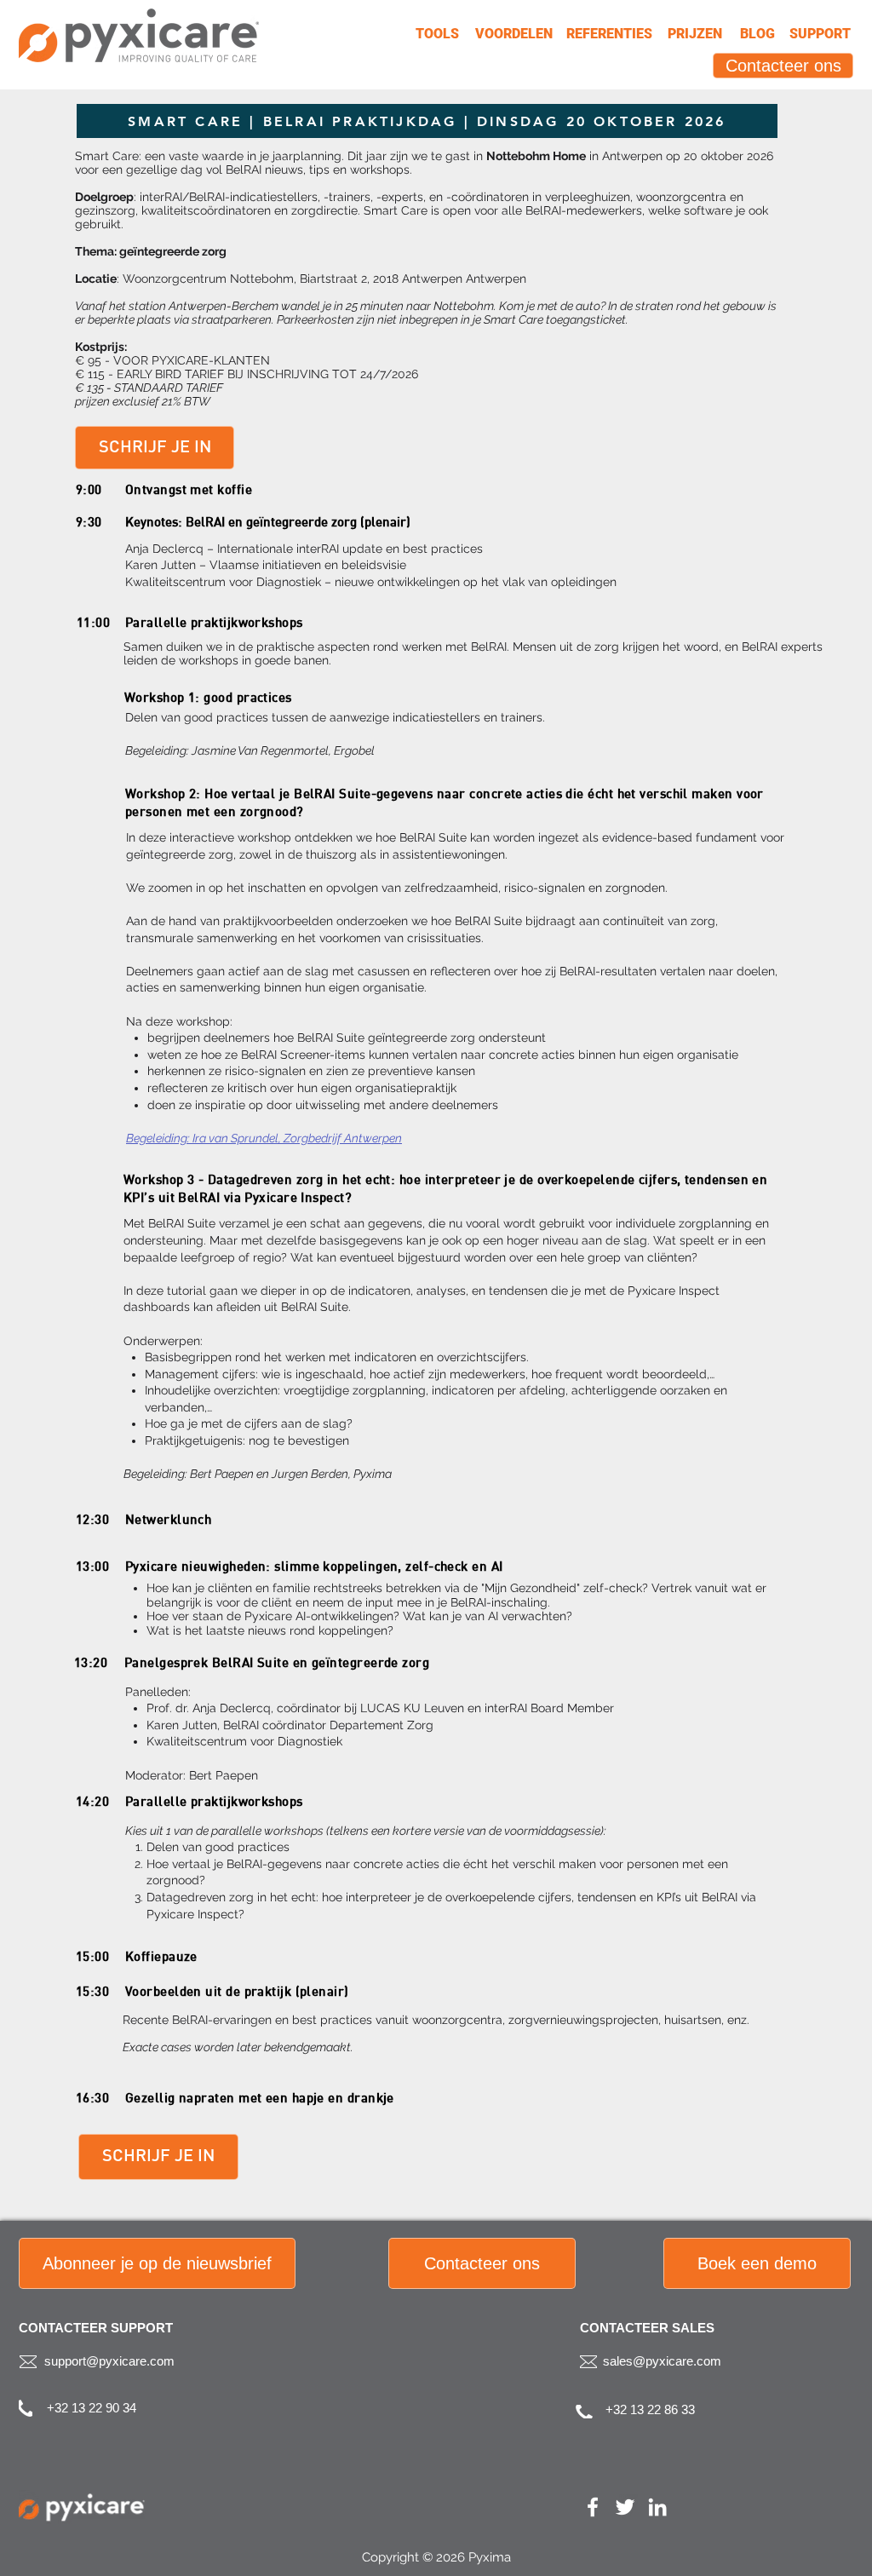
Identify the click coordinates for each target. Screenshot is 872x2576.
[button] (157, 2263)
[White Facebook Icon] (593, 2507)
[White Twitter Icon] (625, 2507)
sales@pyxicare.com (662, 2361)
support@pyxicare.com (109, 2361)
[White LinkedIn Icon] (657, 2507)
